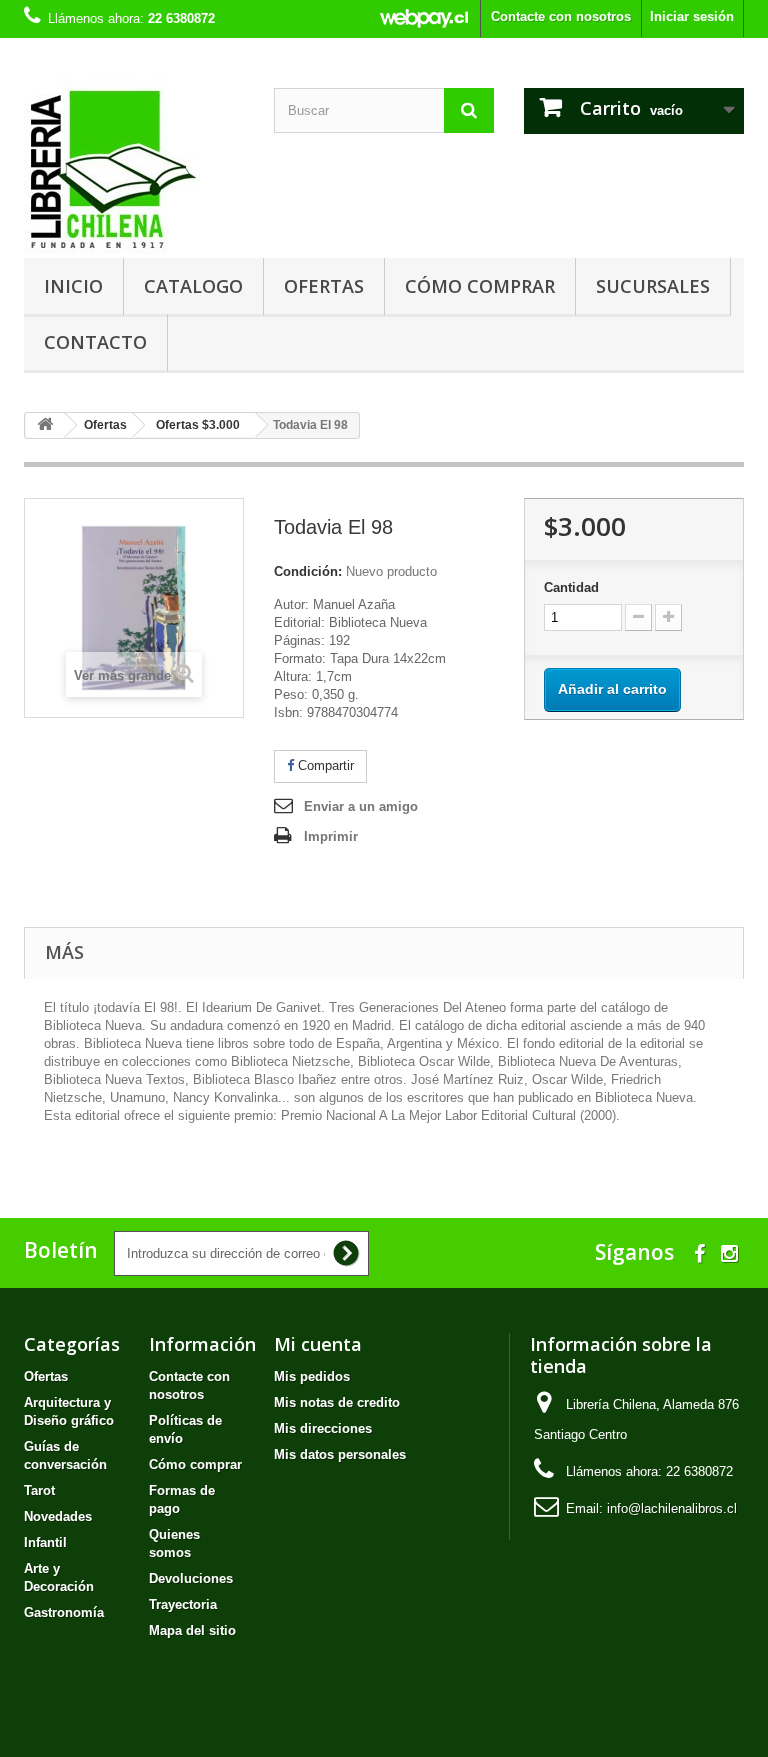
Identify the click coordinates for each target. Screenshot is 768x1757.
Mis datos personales (340, 1454)
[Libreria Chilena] (134, 168)
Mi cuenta (318, 1344)
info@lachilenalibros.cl (672, 1508)
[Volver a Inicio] (45, 425)
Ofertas (324, 286)
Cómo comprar (480, 286)
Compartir (324, 765)
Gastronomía (64, 1612)
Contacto (95, 342)
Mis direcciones (323, 1428)
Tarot (39, 1490)
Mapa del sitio (192, 1630)
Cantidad (571, 587)
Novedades (58, 1516)
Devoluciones (191, 1578)
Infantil (45, 1542)
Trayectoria (183, 1604)
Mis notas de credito (337, 1402)
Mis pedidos (312, 1376)
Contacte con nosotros (561, 16)
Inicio (73, 286)
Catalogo (193, 286)
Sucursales (653, 286)
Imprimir (331, 836)
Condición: (308, 571)
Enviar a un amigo (361, 806)
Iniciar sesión (692, 16)
